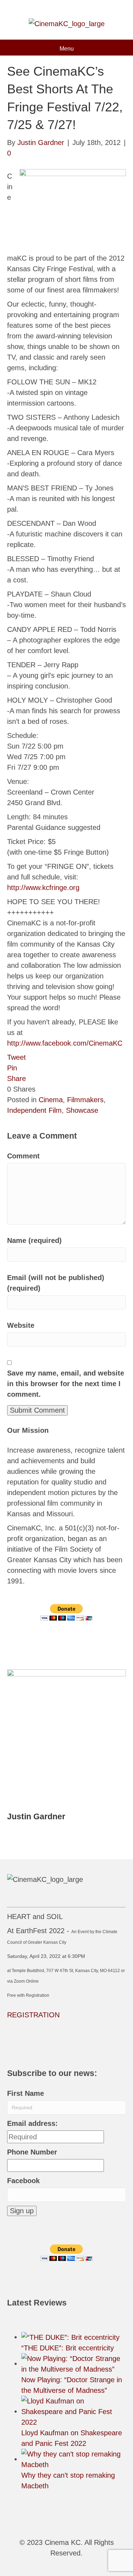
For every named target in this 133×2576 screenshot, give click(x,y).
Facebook (23, 2181)
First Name (26, 2093)
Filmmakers (85, 1100)
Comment (23, 1156)
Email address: (32, 2123)
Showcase (82, 1110)
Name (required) (34, 1240)
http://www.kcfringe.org (43, 888)
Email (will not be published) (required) (56, 1283)
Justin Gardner (36, 1816)
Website (21, 1325)
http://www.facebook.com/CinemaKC (65, 1043)
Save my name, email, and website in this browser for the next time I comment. (66, 1384)
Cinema (51, 1100)
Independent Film (34, 1110)
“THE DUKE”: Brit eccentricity (68, 2348)
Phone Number (32, 2152)
